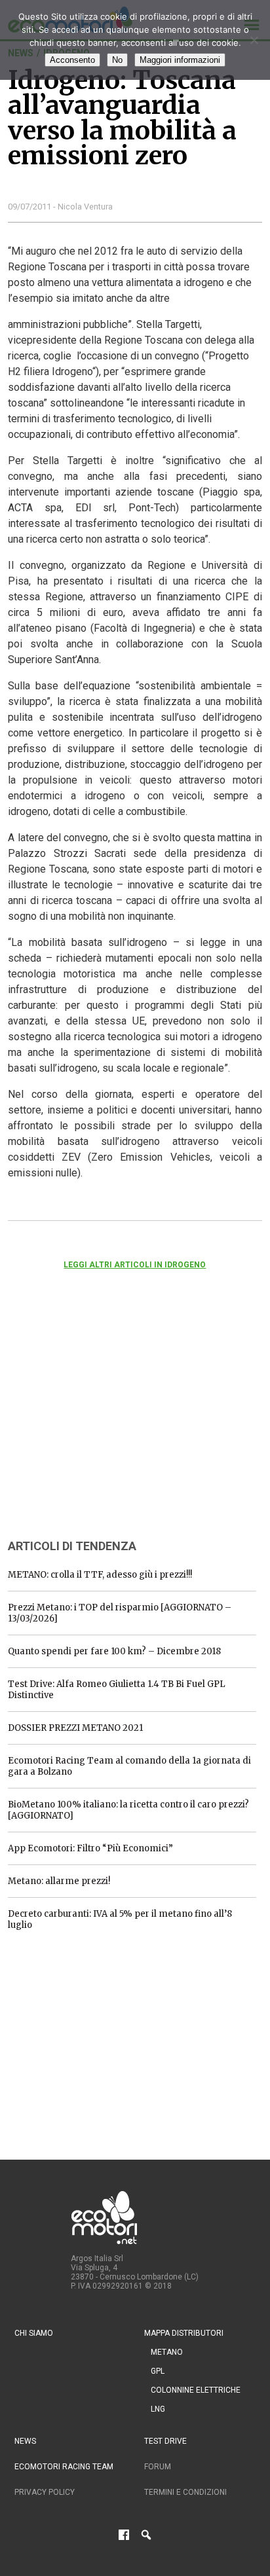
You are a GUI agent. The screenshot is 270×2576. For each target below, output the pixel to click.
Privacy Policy (45, 2492)
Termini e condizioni (185, 2492)
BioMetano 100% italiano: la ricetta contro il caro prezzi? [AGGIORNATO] (128, 1810)
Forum (158, 2467)
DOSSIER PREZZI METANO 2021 (75, 1728)
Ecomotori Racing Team (64, 2467)
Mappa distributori (184, 2333)
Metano (167, 2352)
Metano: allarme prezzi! (59, 1881)
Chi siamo (34, 2333)
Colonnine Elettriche (196, 2390)
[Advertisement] (106, 1422)
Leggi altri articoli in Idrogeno (135, 1265)
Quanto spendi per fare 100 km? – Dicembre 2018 (114, 1651)
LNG (158, 2409)
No (117, 60)
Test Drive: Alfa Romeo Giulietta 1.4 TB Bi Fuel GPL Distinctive (117, 1690)
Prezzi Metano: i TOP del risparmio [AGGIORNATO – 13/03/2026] (120, 1613)
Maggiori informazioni (180, 60)
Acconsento (72, 60)
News (25, 2441)
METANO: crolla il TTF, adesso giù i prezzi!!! (100, 1575)
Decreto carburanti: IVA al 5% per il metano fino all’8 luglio (120, 1919)
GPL (158, 2371)
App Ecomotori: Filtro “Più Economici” (90, 1848)
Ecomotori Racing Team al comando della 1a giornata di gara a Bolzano (129, 1766)
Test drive (165, 2441)
